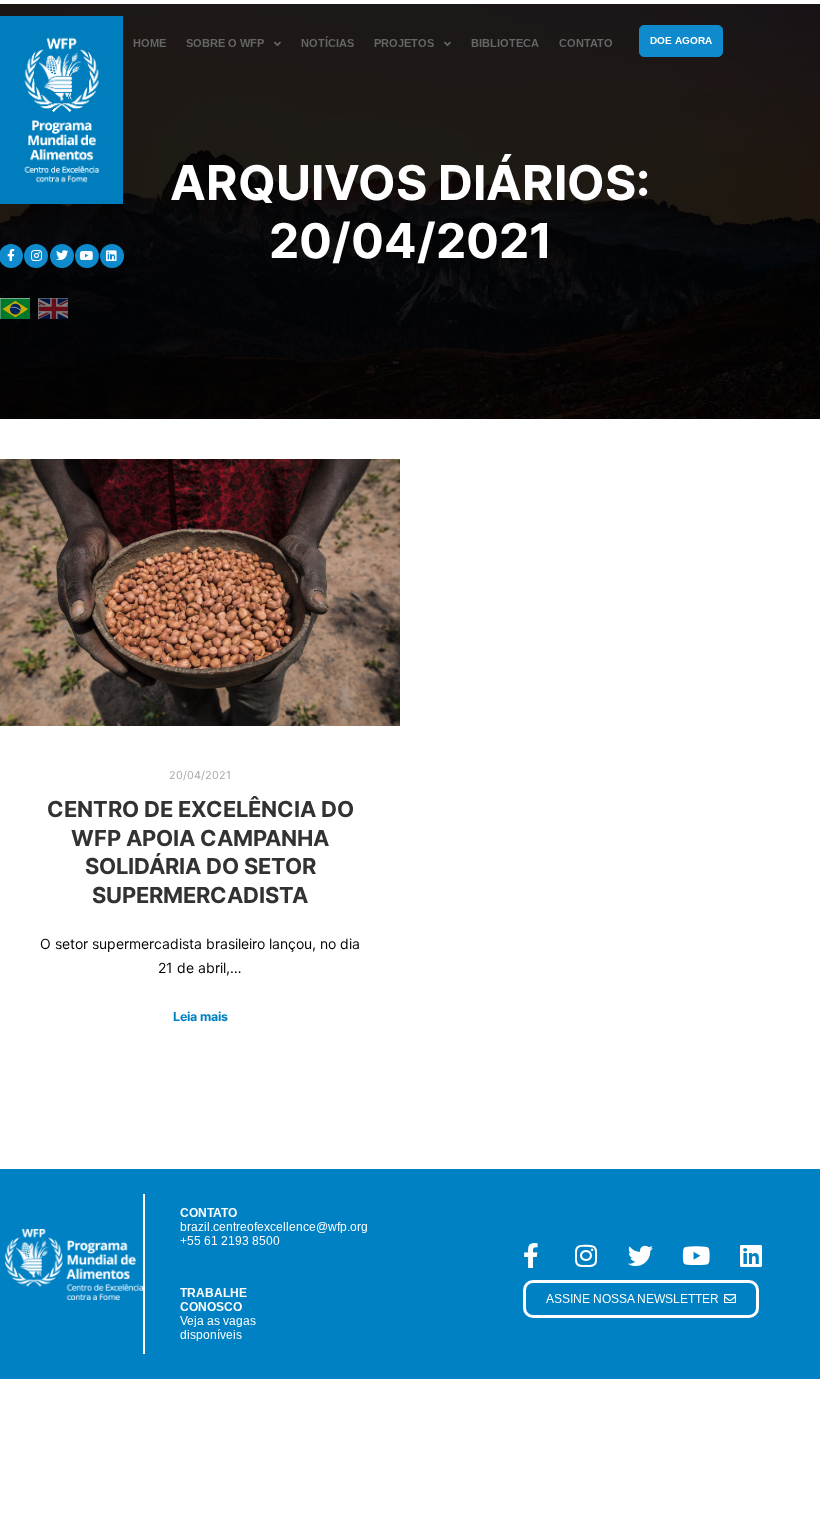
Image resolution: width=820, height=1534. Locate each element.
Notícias (327, 43)
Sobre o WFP (225, 43)
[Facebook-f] (531, 1255)
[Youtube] (87, 256)
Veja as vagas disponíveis (218, 1328)
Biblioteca (505, 43)
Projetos (404, 43)
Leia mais (200, 1016)
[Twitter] (62, 256)
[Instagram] (36, 256)
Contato (586, 43)
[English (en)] (53, 307)
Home (149, 43)
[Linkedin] (112, 256)
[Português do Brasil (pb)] (15, 307)
